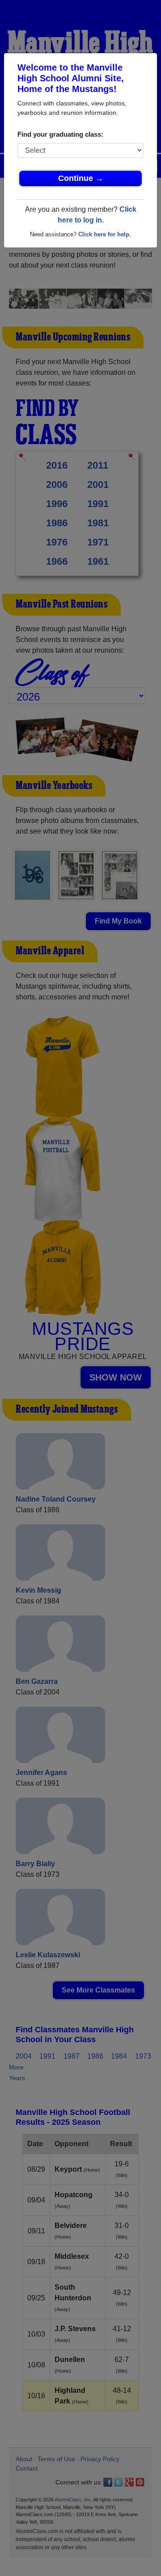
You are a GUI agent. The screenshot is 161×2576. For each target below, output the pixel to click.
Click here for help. (105, 234)
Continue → (81, 178)
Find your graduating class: (60, 134)
